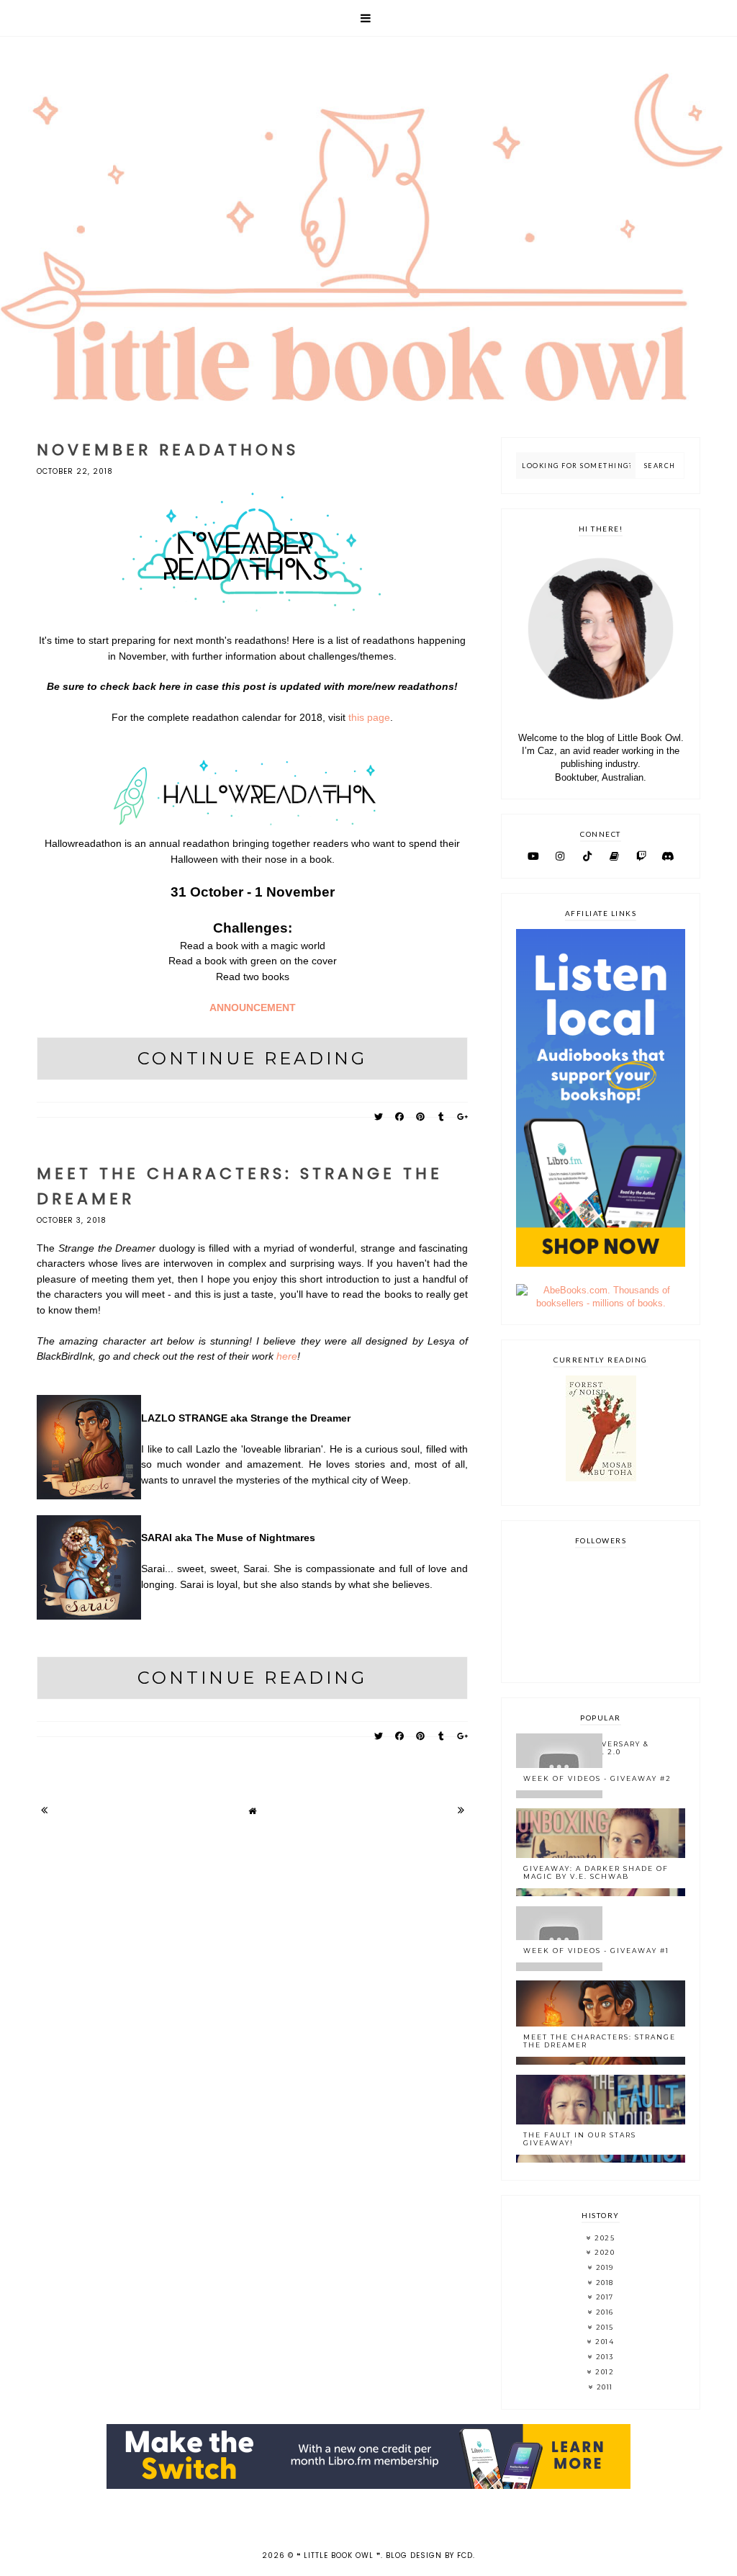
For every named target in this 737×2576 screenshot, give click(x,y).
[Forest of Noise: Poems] (601, 1478)
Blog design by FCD (429, 2555)
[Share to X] (379, 1117)
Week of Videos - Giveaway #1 (596, 1951)
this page (369, 717)
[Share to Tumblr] (442, 1117)
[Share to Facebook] (400, 1117)
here (287, 1356)
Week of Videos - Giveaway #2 (597, 1778)
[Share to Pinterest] (421, 1117)
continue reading (252, 1058)
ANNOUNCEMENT (253, 1007)
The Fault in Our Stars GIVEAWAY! (580, 2139)
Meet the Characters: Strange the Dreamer (600, 2041)
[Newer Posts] (44, 1810)
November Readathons (168, 450)
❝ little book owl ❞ (339, 2555)
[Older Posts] (461, 1810)
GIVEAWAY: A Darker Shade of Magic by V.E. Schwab (596, 1872)
